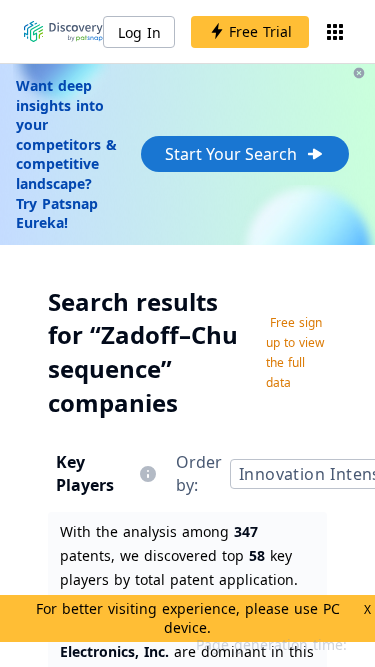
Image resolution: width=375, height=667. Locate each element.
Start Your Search (231, 154)
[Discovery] (63, 32)
